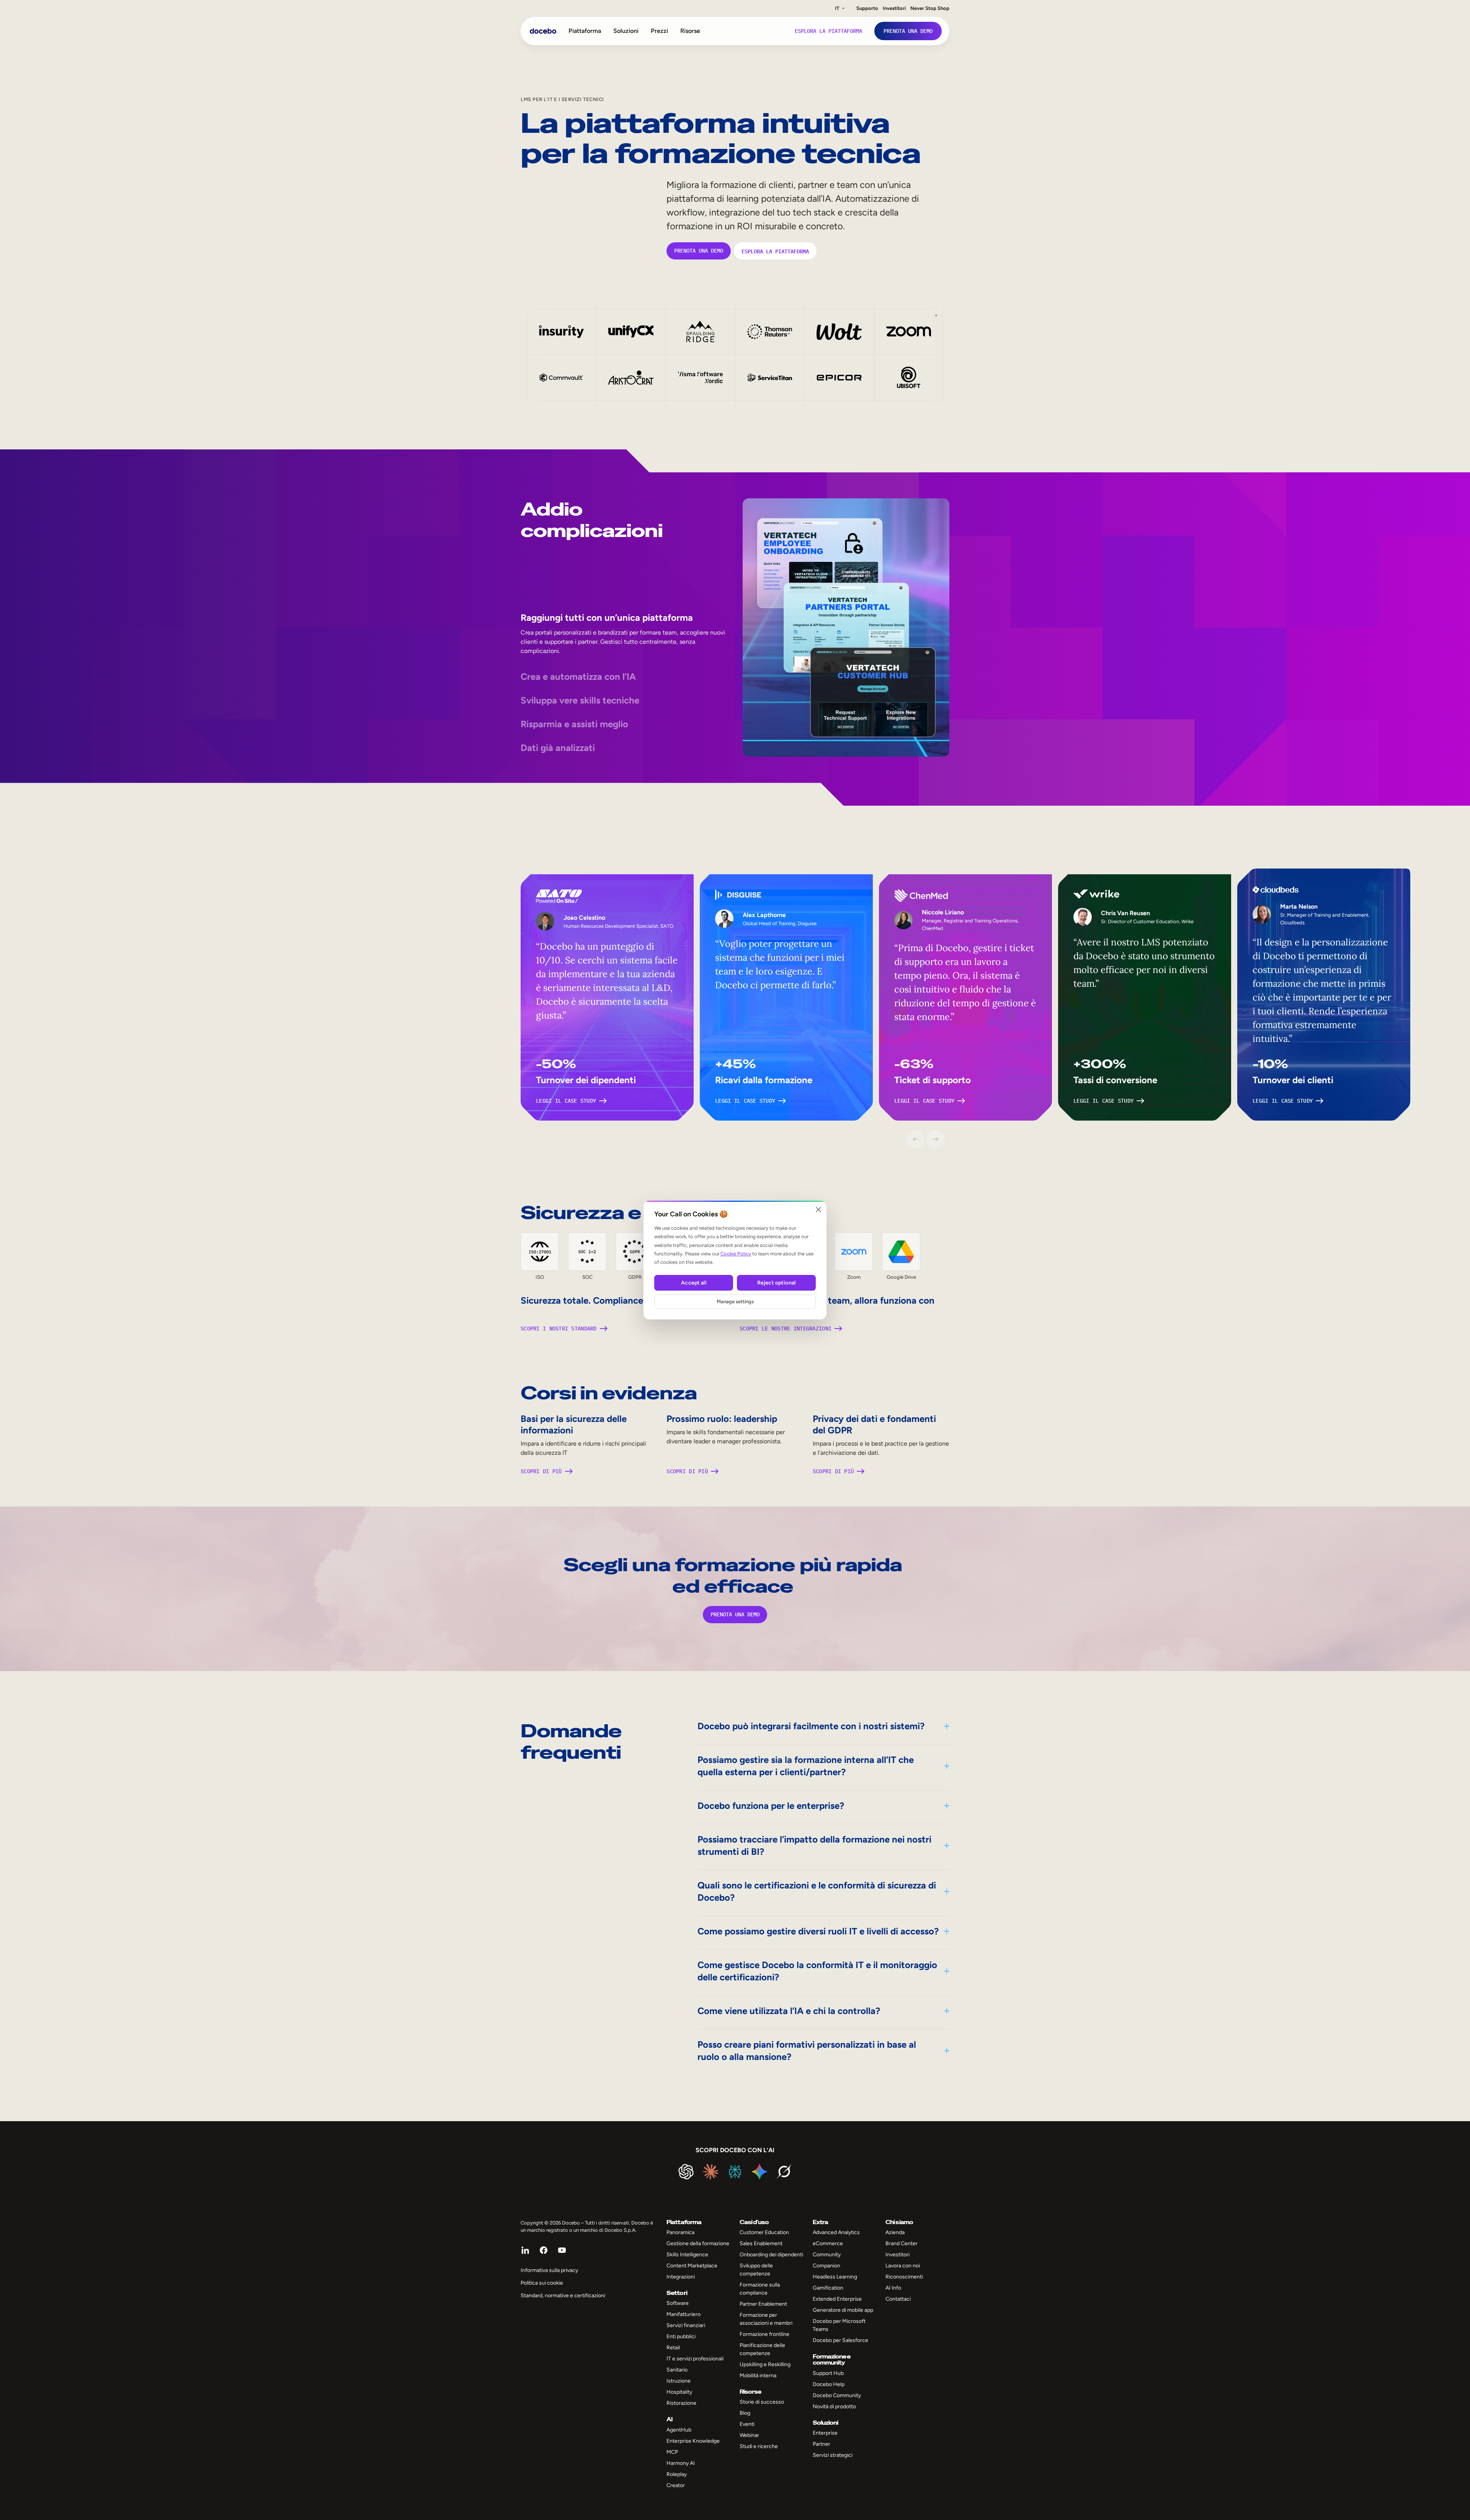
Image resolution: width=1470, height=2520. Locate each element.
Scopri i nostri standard (559, 1329)
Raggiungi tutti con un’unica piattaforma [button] (607, 618)
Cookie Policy (736, 1254)
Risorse (690, 31)
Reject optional (776, 1283)
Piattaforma (585, 31)
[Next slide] (936, 1139)
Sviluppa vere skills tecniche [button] (580, 700)
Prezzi (659, 31)
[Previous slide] (916, 1139)
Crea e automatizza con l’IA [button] (578, 677)
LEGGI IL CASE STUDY (566, 1101)
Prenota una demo (699, 251)
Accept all (693, 1283)
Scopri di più (541, 1471)
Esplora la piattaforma (775, 251)
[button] (909, 331)
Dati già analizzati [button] (558, 748)
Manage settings (735, 1302)
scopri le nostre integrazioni (786, 1329)
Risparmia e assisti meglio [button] (574, 724)
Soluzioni (626, 31)
